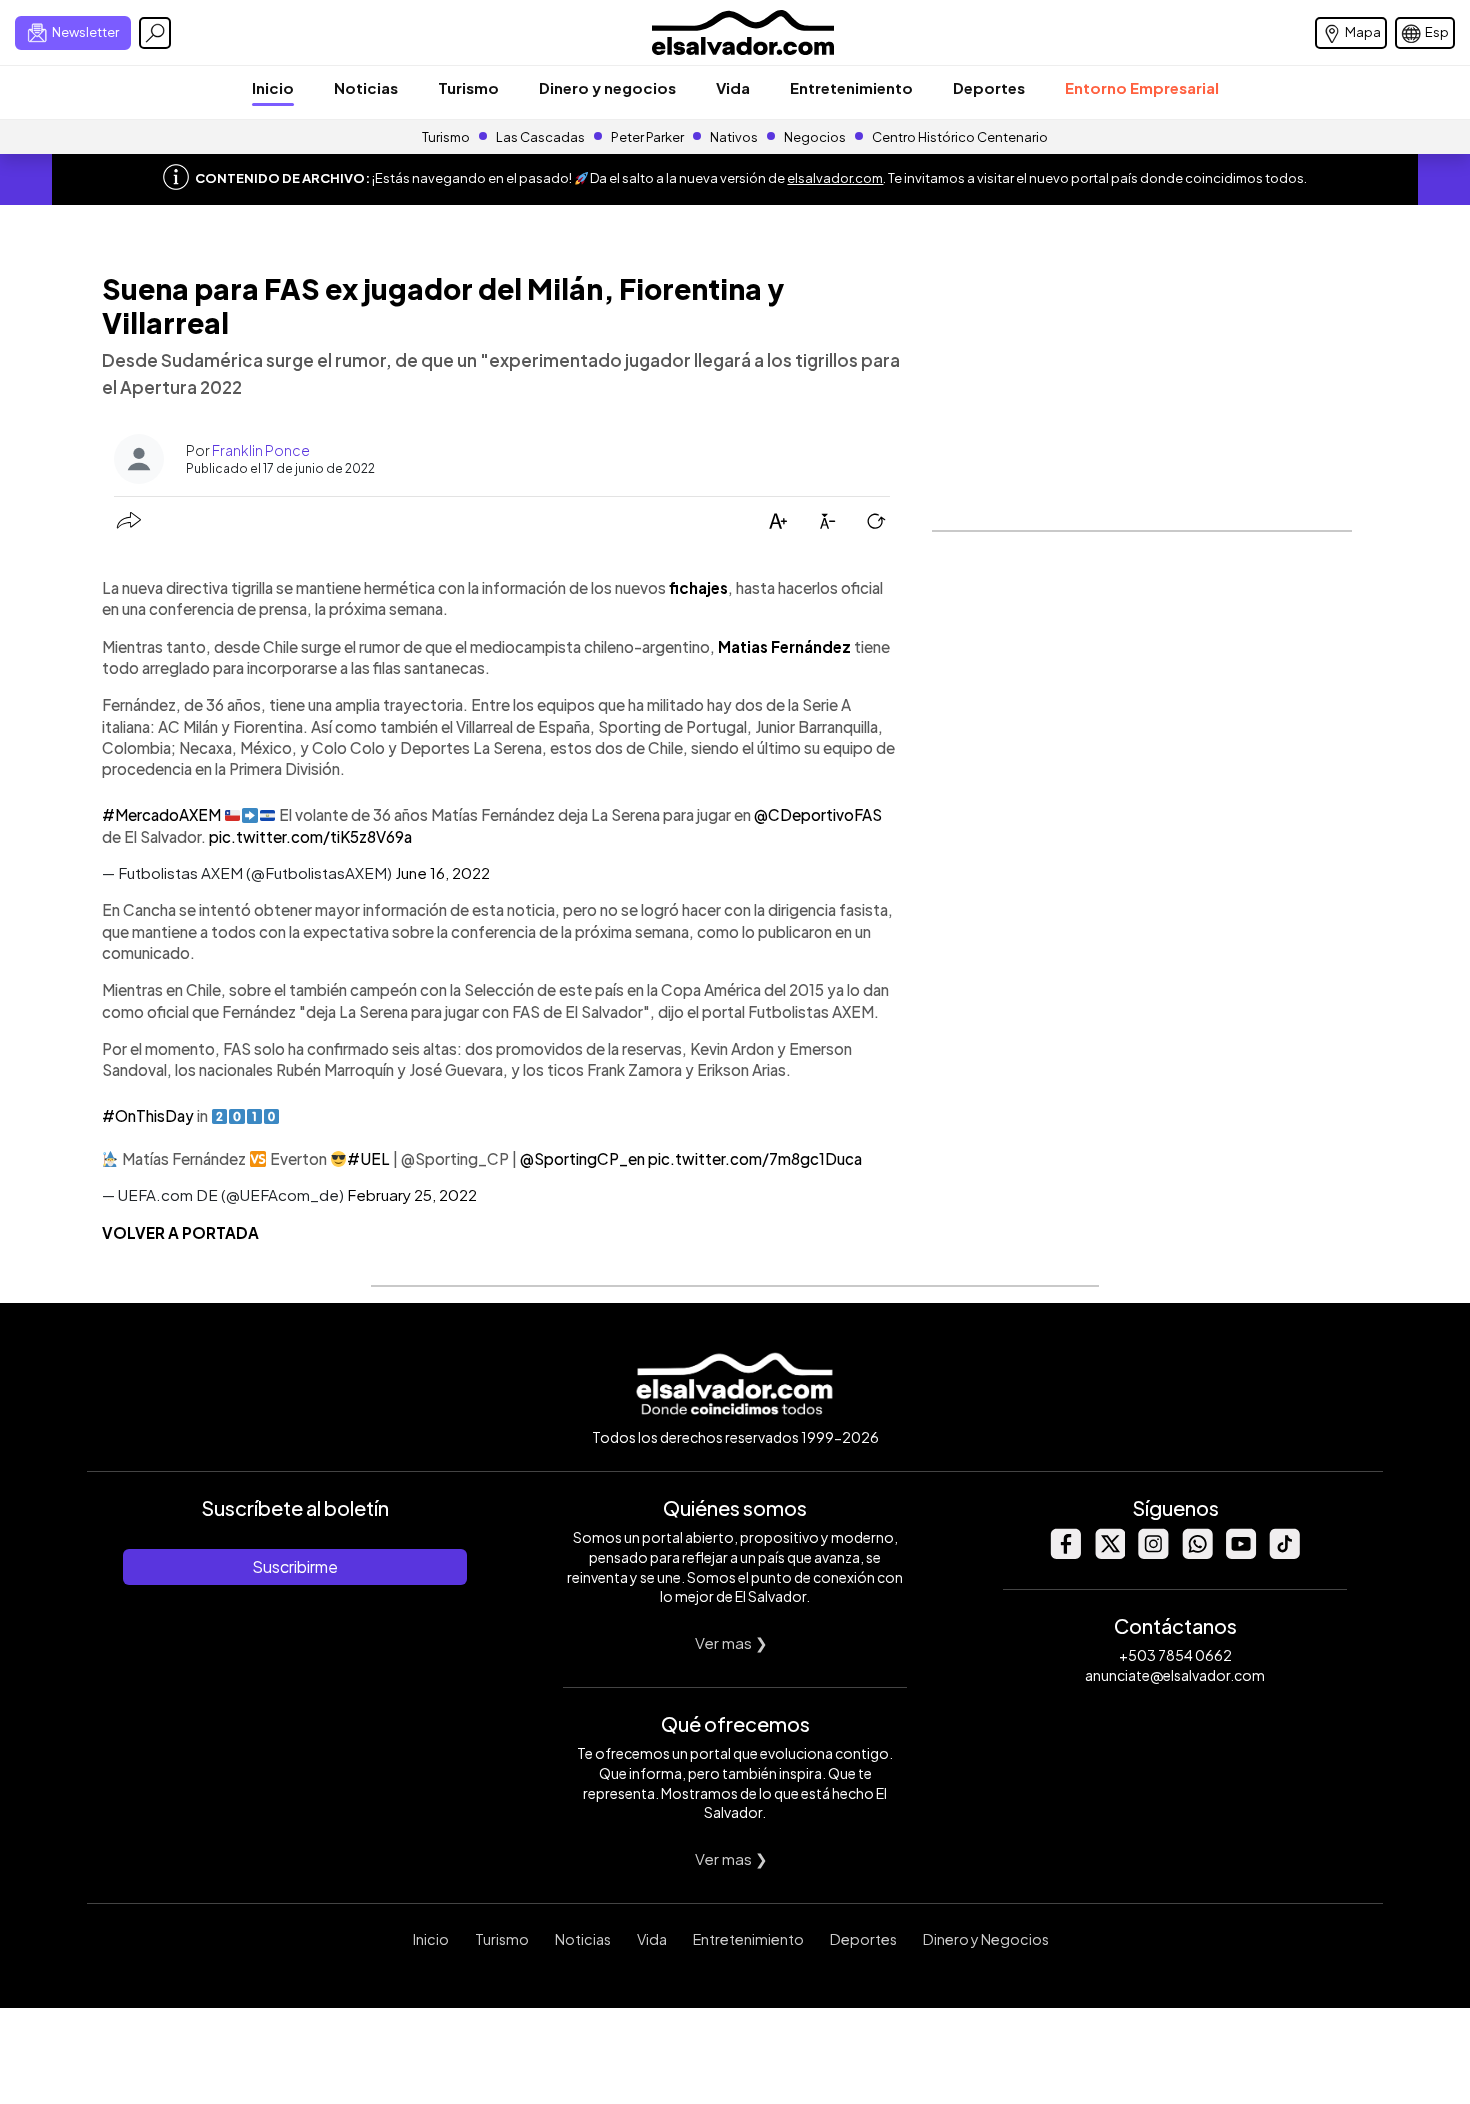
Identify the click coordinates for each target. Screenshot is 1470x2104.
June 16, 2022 (442, 872)
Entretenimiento (851, 87)
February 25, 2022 (412, 1194)
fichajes (698, 587)
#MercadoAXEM (161, 814)
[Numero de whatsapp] (1197, 1553)
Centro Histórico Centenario (960, 137)
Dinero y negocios (607, 87)
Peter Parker (648, 137)
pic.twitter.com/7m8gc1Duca (755, 1158)
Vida (733, 87)
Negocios (815, 137)
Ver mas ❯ (731, 1642)
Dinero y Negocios (986, 1939)
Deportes (989, 87)
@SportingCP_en (582, 1158)
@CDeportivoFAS (818, 814)
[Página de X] (1109, 1553)
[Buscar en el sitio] (155, 33)
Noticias (366, 87)
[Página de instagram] (1153, 1553)
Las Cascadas (540, 137)
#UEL (368, 1158)
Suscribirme (295, 1566)
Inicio (273, 87)
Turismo (468, 87)
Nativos (734, 137)
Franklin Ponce (261, 450)
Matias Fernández (784, 646)
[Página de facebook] (1065, 1553)
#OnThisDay (148, 1115)
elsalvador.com (835, 178)
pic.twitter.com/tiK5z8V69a (310, 836)
